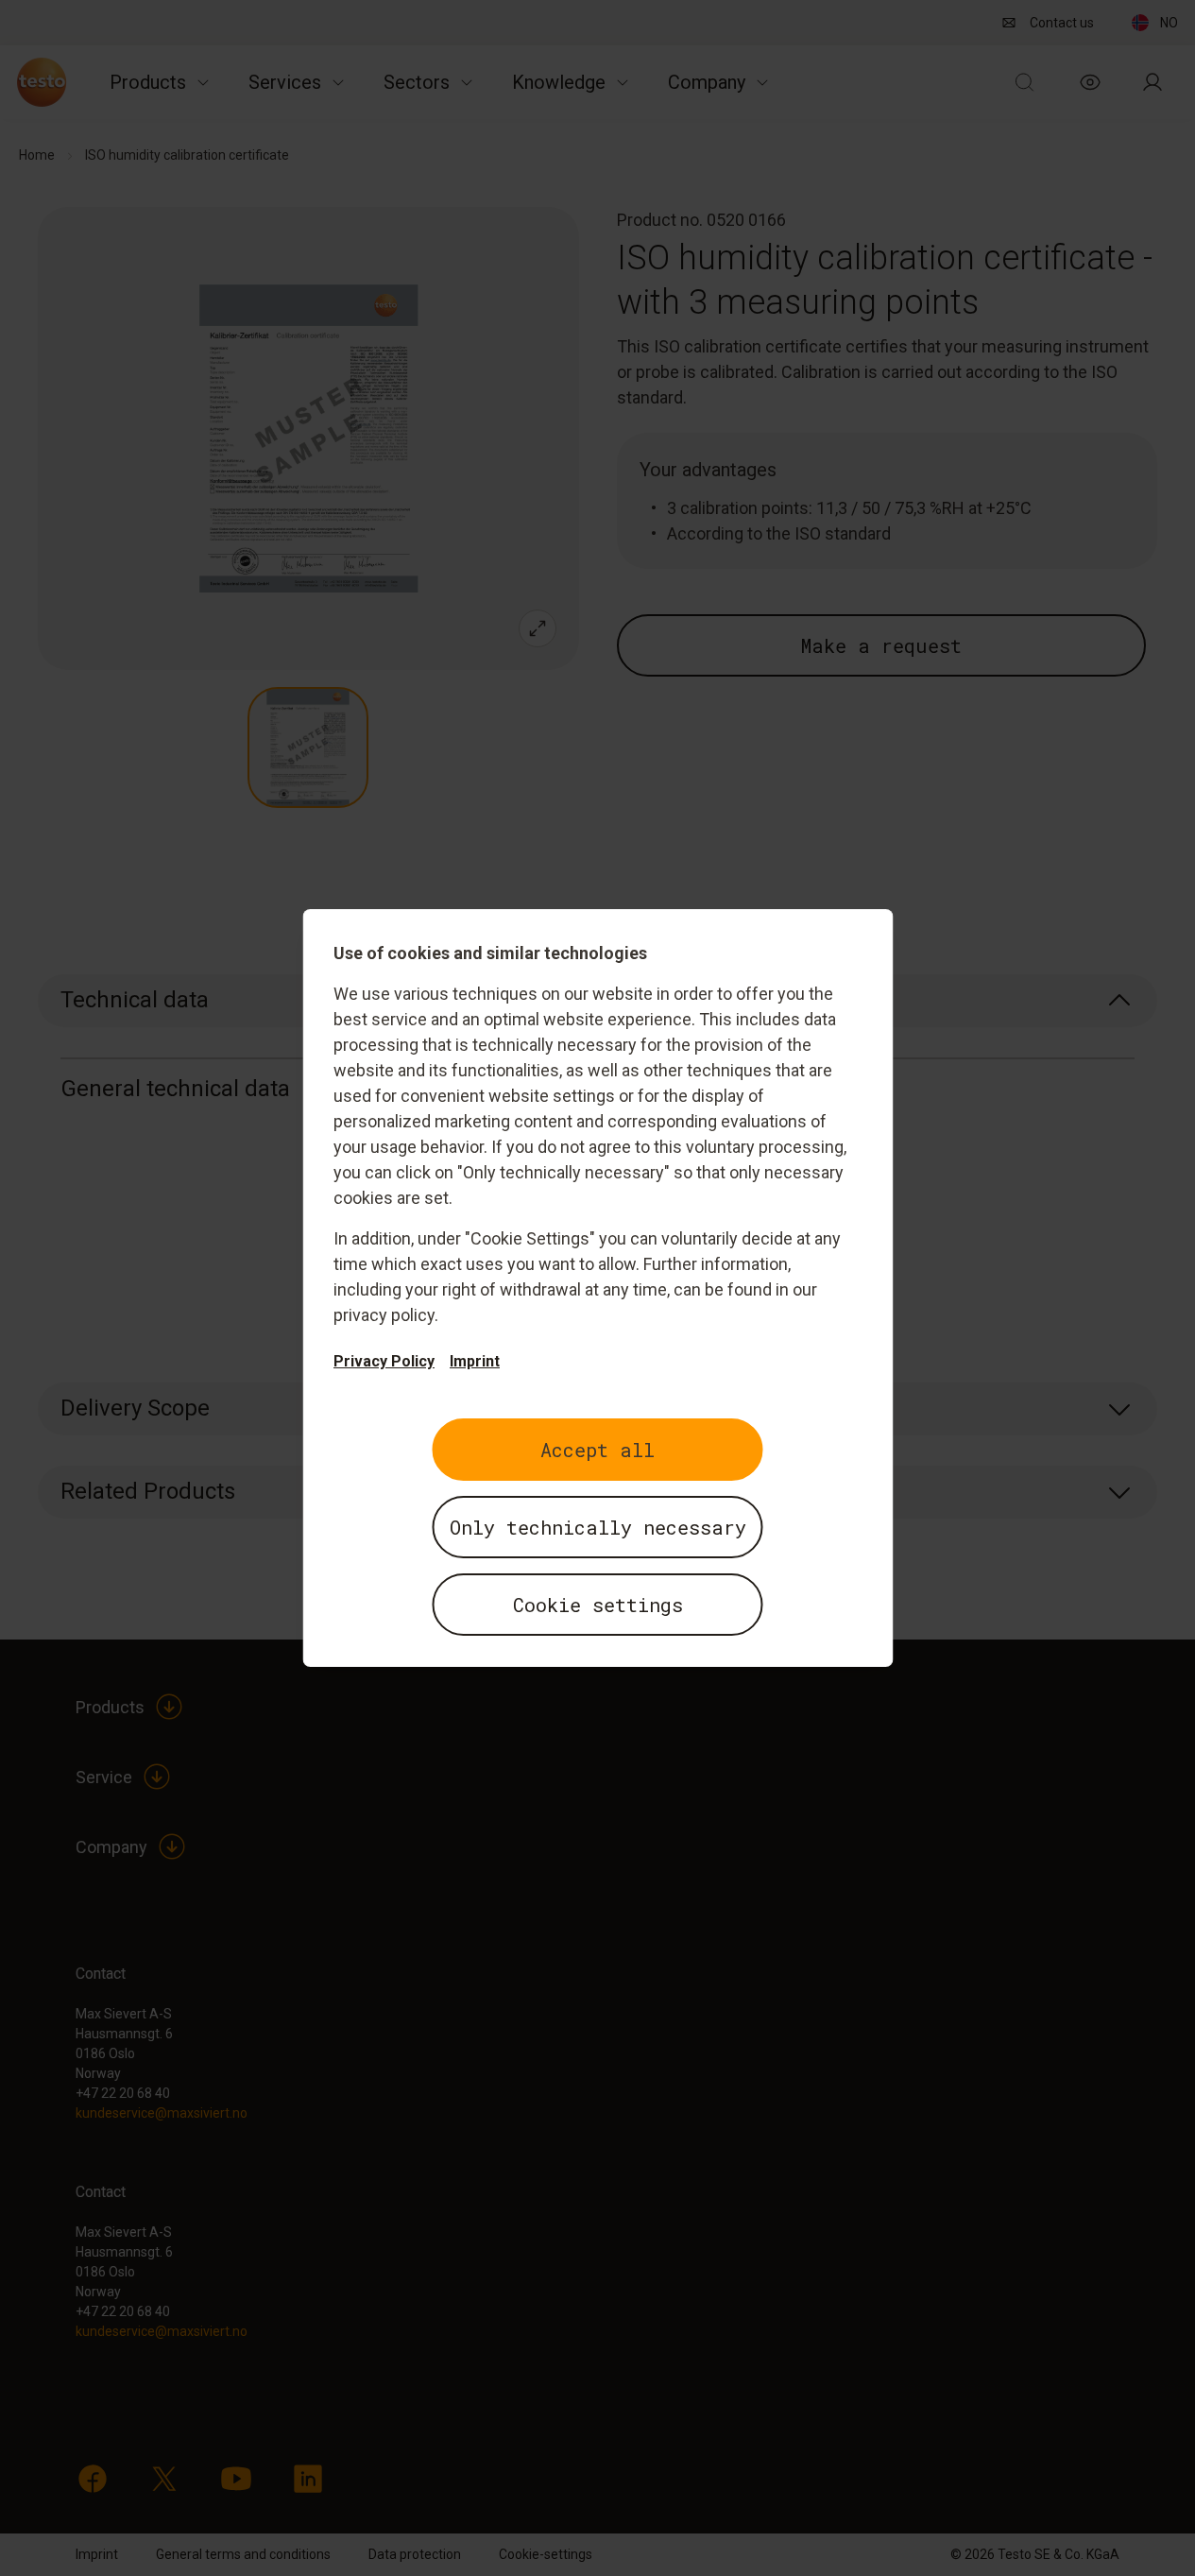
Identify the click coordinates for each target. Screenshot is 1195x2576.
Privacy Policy (384, 1361)
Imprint (475, 1361)
